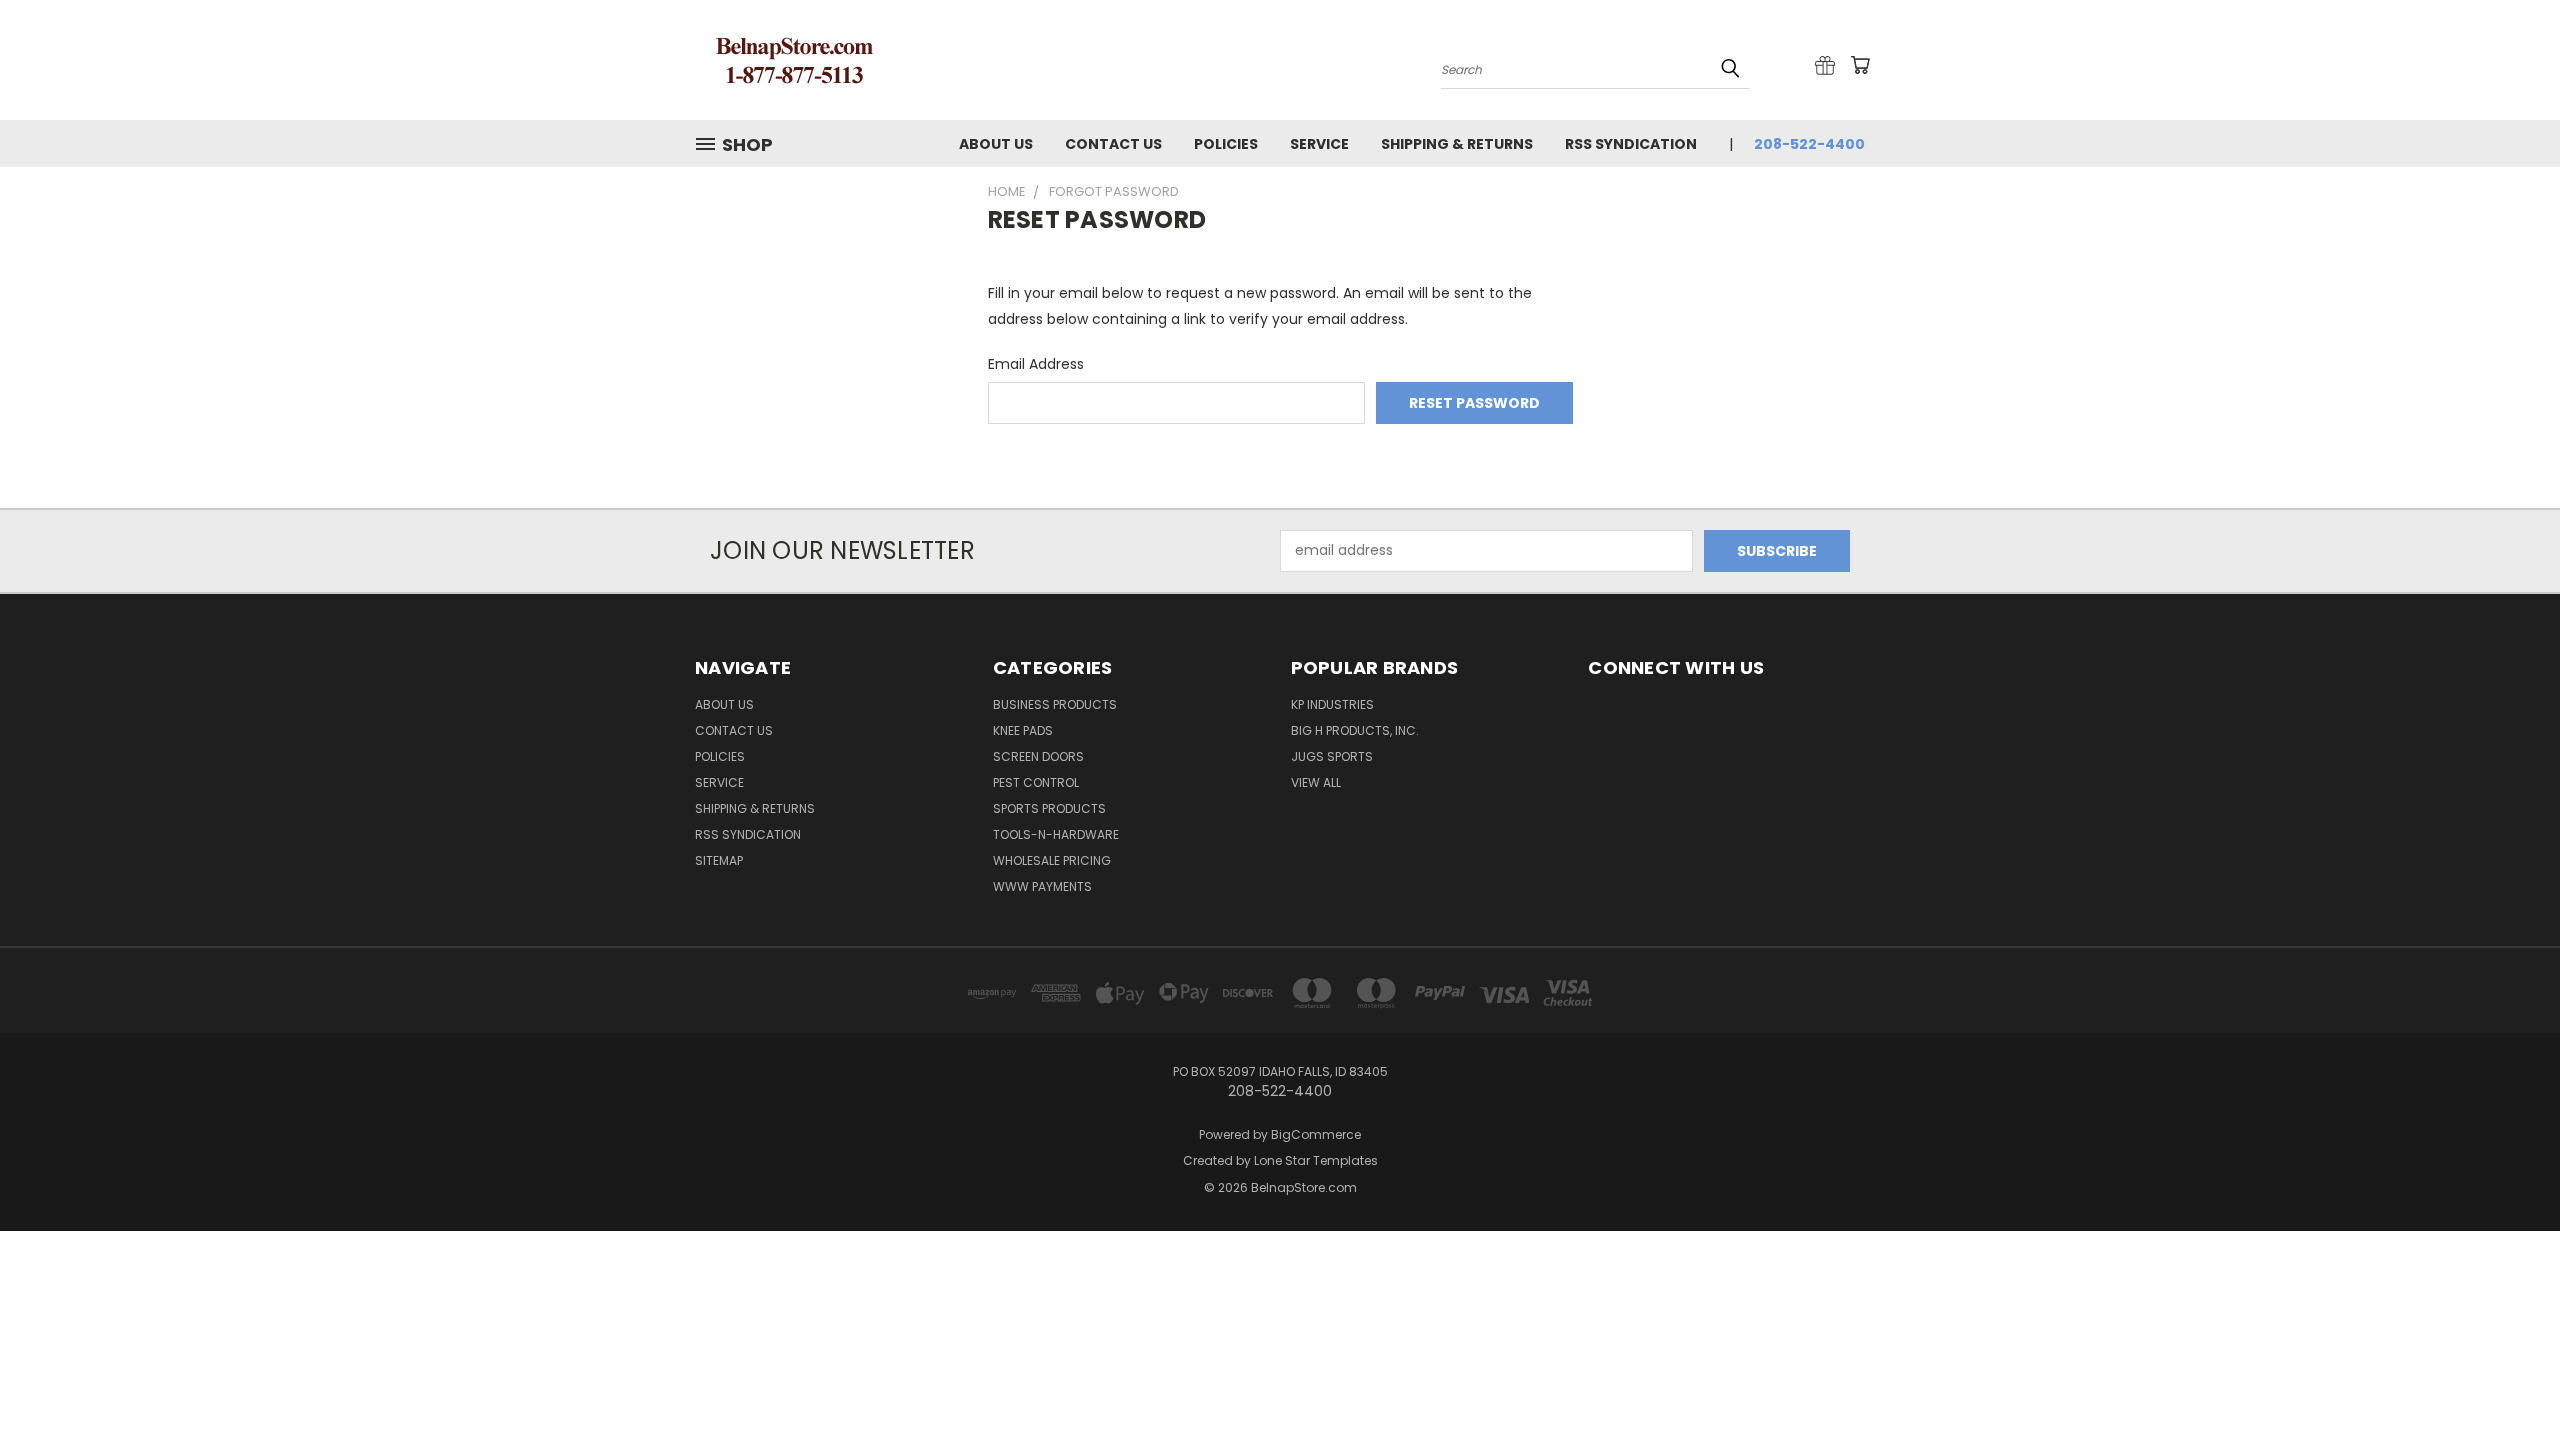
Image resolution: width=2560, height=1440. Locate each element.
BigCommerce (1316, 1134)
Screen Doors (1038, 756)
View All (1316, 782)
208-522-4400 (1809, 144)
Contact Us (1113, 144)
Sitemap (719, 860)
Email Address (1036, 364)
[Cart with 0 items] (1860, 65)
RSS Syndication (1631, 144)
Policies (1226, 144)
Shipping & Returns (1457, 144)
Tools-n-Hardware (1056, 834)
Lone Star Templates (1316, 1160)
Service (1319, 144)
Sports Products (1049, 808)
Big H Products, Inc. (1355, 730)
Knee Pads (1023, 730)
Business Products (1055, 704)
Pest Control (1036, 782)
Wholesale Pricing (1052, 860)
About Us (996, 144)
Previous (2507, 1377)
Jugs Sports (1332, 756)
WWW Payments (1042, 886)
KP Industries (1332, 704)
